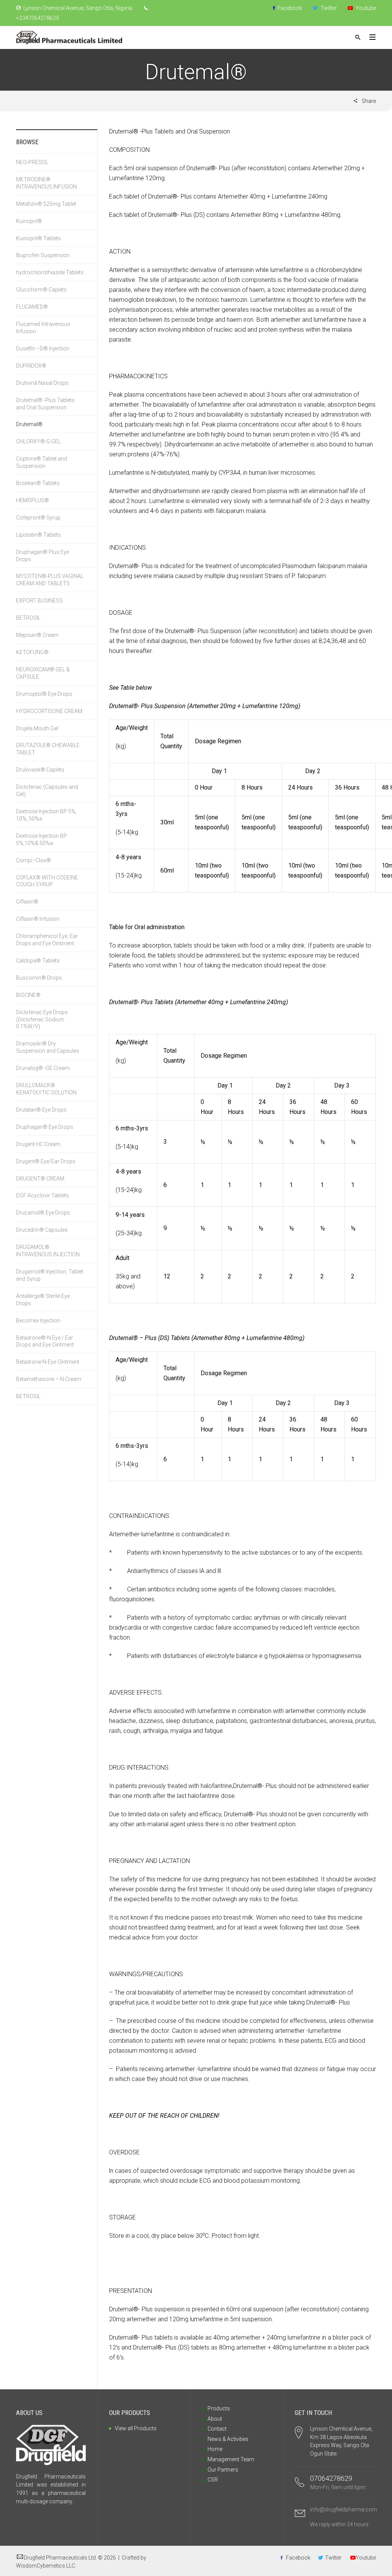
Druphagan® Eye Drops (45, 1127)
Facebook (289, 8)
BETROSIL (28, 618)
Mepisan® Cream (37, 635)
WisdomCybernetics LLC (46, 2566)
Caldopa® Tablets (38, 961)
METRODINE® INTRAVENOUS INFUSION (47, 183)
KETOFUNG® (32, 652)
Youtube (365, 8)
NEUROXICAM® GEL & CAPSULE (43, 673)
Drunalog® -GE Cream (43, 1068)
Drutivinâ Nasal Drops (42, 383)
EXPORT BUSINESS (39, 601)
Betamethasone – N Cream (49, 1379)
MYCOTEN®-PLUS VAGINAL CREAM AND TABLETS (50, 580)
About (215, 2419)
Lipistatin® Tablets (38, 535)
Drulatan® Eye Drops (41, 1110)
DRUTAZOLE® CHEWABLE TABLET (48, 749)
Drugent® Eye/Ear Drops (46, 1161)
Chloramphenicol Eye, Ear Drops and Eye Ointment (47, 940)
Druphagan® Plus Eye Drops (42, 556)
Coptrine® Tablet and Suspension (42, 462)
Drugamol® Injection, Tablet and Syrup (50, 1275)
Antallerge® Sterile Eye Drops (43, 1300)
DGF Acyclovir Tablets (42, 1195)
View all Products (136, 2428)
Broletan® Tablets (38, 483)
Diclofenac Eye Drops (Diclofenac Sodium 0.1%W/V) (42, 1019)
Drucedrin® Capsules (42, 1230)
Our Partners (223, 2470)
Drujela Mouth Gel (37, 728)
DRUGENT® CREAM (40, 1179)
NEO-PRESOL (32, 162)
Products (219, 2408)
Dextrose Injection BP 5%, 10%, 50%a (46, 815)
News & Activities (228, 2439)
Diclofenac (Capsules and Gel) (47, 791)
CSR (213, 2480)
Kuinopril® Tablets (38, 238)
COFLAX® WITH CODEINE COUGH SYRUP (47, 881)
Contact (217, 2429)
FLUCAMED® (32, 307)
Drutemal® (29, 424)
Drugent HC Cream (38, 1144)
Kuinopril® (29, 221)
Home (215, 2449)
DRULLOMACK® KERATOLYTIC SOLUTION (46, 1089)
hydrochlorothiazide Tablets (50, 272)
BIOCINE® (28, 995)
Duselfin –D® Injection (43, 348)
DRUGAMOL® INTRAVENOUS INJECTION (48, 1251)
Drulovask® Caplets (40, 770)
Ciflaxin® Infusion (38, 919)
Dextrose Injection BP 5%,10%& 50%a (42, 839)
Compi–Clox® (35, 860)
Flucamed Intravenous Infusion (43, 328)
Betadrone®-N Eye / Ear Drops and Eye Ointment (45, 1341)
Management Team (231, 2459)
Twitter (328, 8)
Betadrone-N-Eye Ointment (48, 1362)
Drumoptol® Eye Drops (44, 694)
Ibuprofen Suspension (43, 255)
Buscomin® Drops (39, 978)
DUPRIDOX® (31, 366)
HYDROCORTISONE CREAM (49, 711)
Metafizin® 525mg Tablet (46, 204)
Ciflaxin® (27, 902)
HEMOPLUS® (33, 500)
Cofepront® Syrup (38, 518)
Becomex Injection (38, 1321)
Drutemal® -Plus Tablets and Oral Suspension (45, 404)
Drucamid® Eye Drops (43, 1213)
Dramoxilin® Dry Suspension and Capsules (48, 1047)
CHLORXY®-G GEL (38, 441)
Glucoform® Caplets (41, 290)
